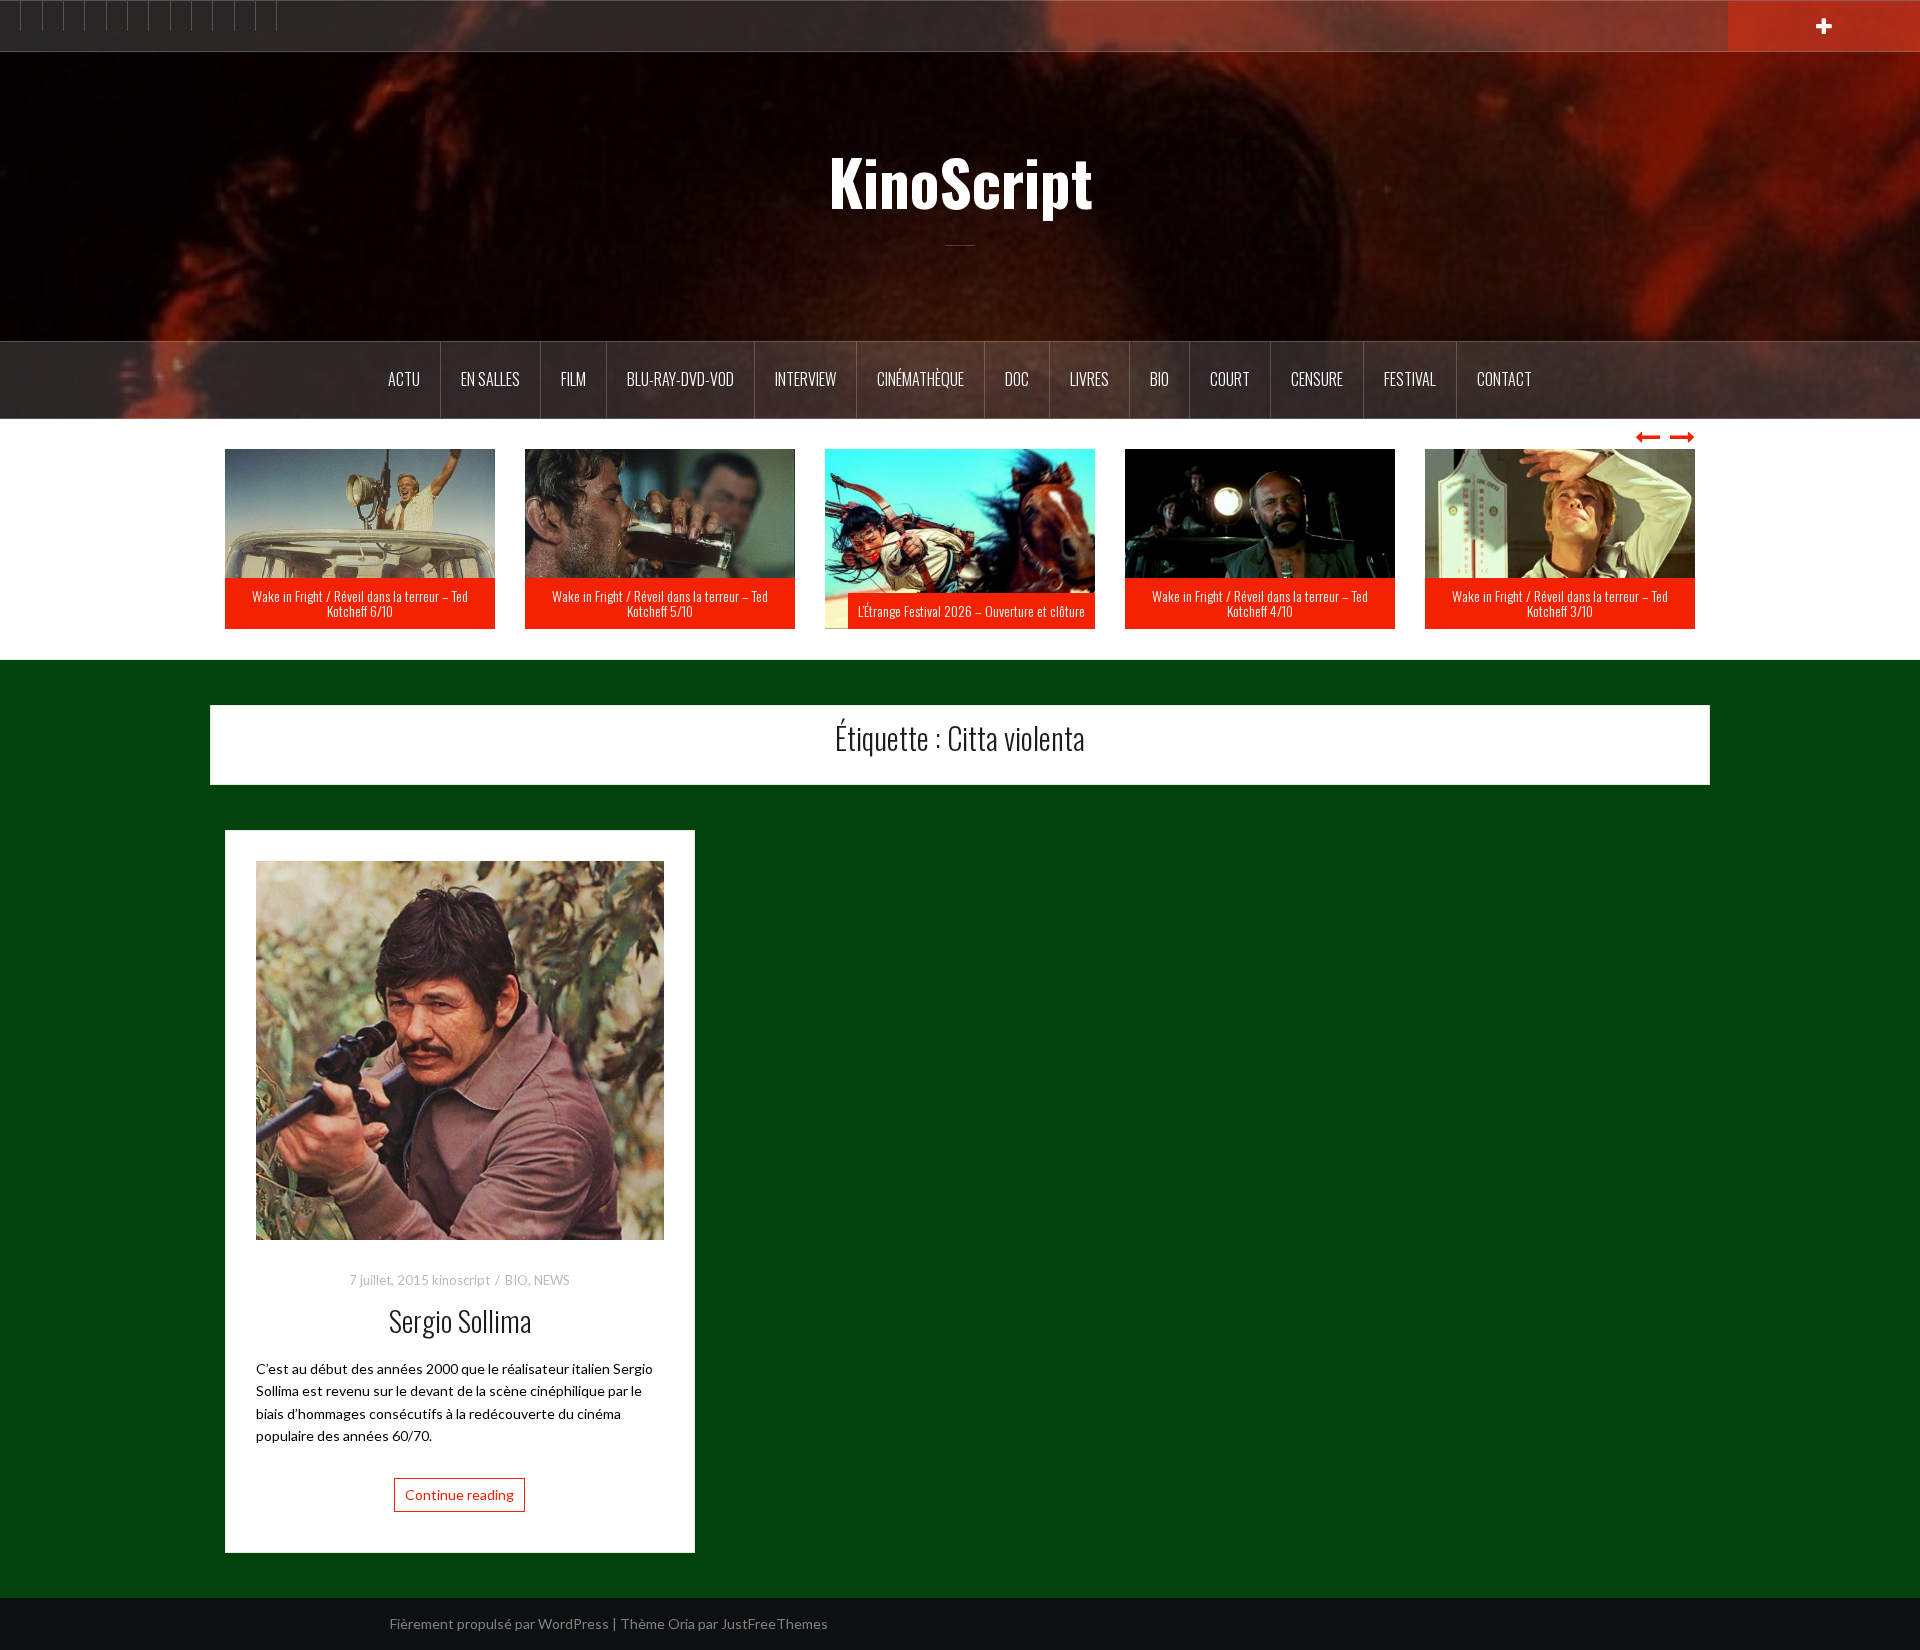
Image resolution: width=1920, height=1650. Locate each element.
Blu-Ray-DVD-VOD (680, 379)
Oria (681, 1623)
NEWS (552, 1280)
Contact (1504, 379)
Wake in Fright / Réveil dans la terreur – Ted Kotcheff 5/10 (960, 603)
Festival (1410, 379)
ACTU (404, 379)
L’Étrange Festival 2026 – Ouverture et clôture (1271, 610)
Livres (1089, 379)
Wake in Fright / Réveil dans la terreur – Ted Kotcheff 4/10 (1560, 603)
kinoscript (461, 1280)
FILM (573, 379)
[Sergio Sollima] (460, 1048)
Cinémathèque (920, 379)
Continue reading (459, 1494)
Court (1230, 379)
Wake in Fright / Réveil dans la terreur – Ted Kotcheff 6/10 (660, 603)
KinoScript (960, 181)
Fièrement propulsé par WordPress (499, 1623)
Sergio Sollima (460, 1320)
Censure (1317, 379)
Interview (805, 379)
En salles (490, 379)
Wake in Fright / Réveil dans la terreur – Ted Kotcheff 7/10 (360, 603)
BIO (1159, 379)
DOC (1017, 379)
